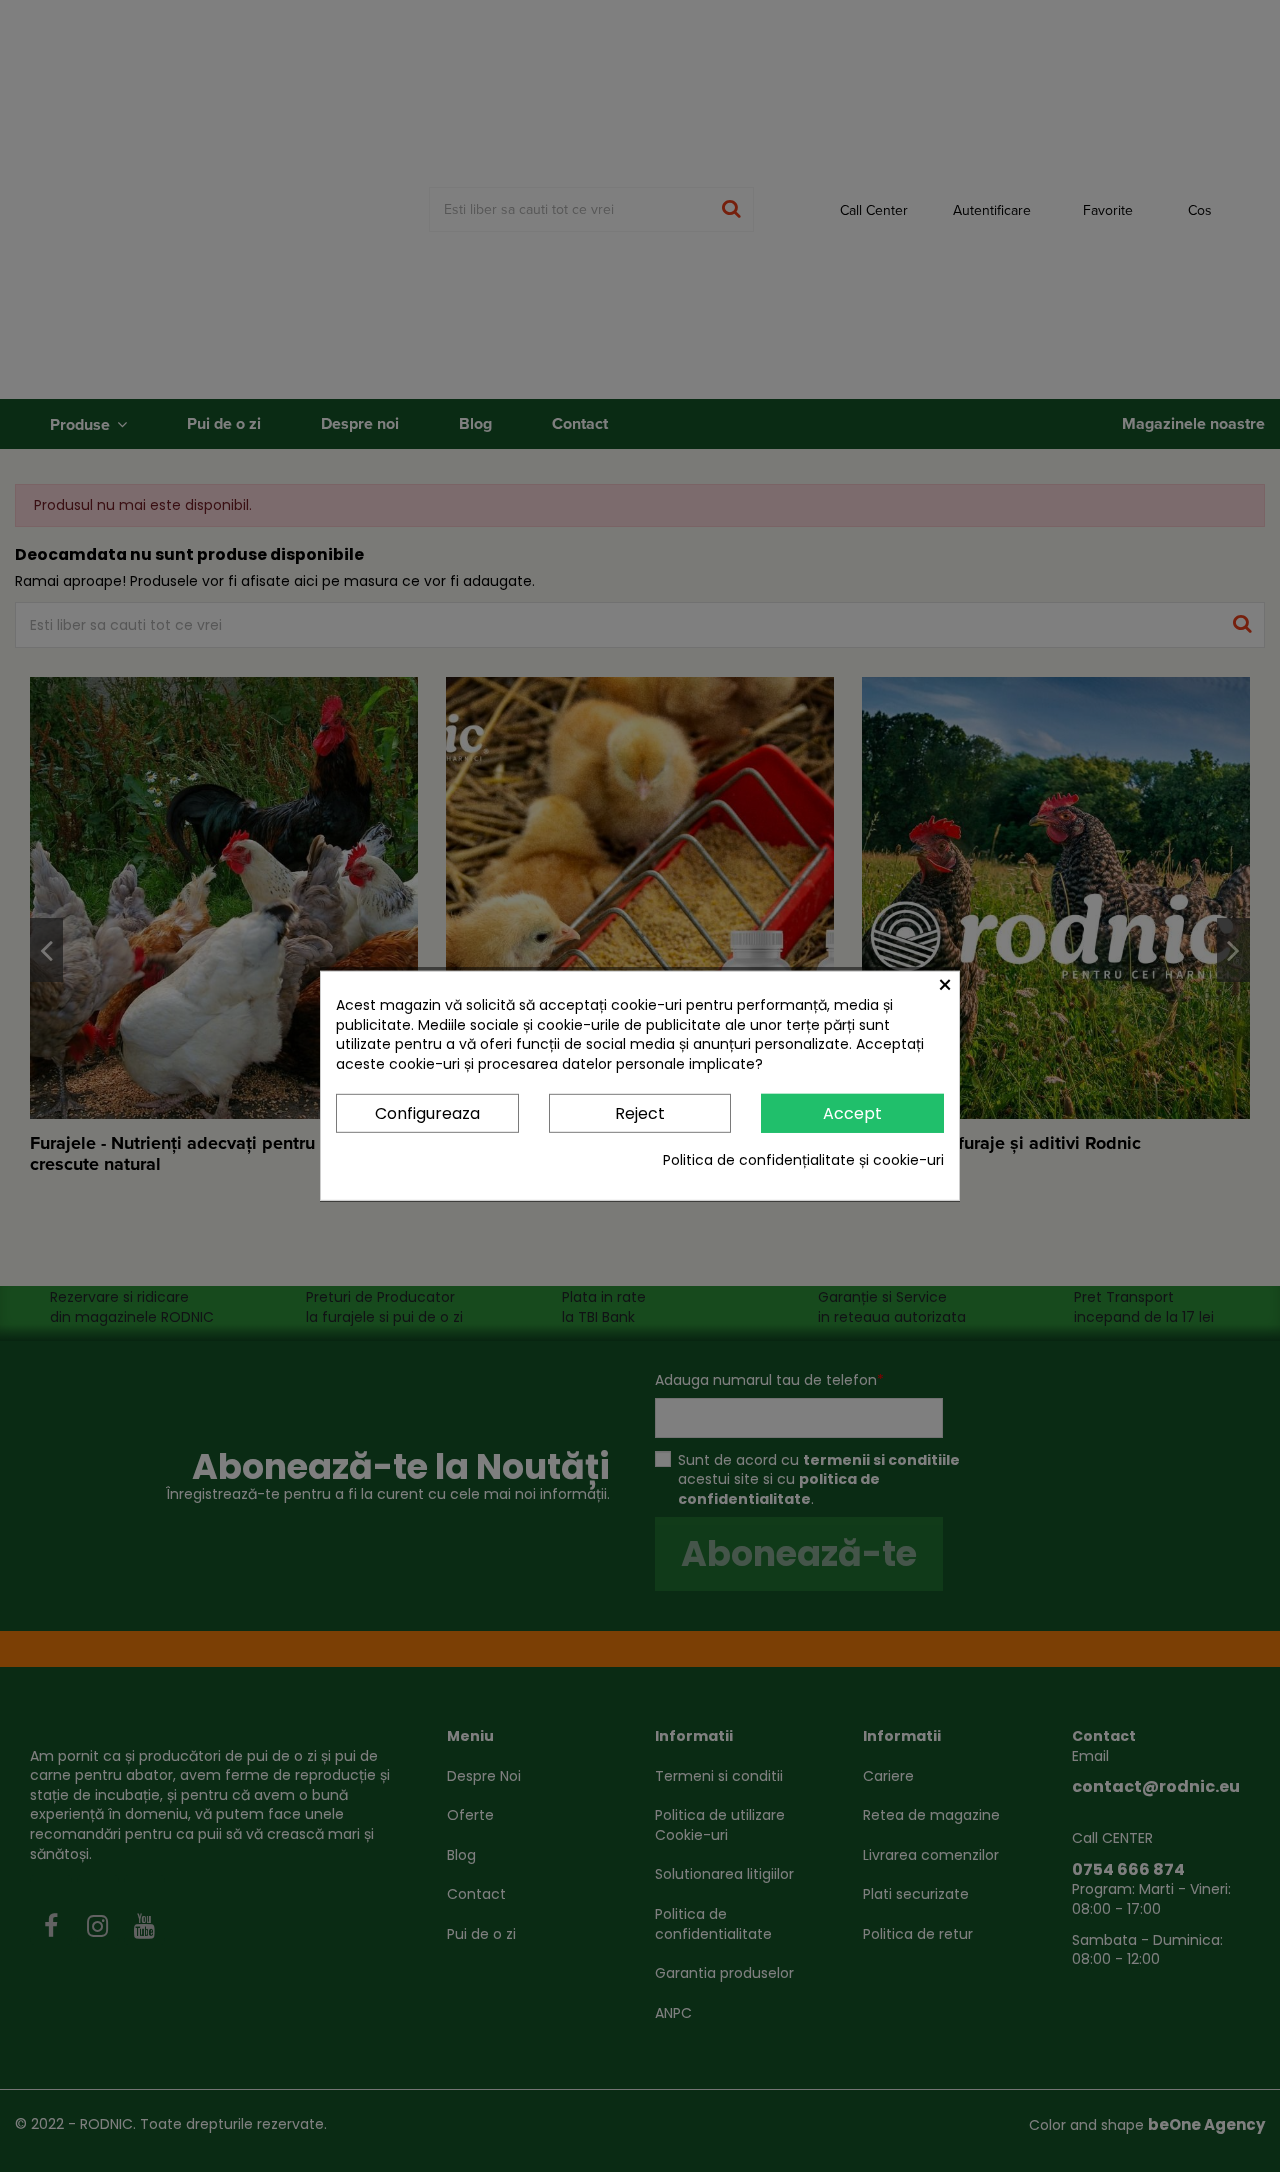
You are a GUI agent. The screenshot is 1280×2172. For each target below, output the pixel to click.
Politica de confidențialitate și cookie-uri (803, 1160)
